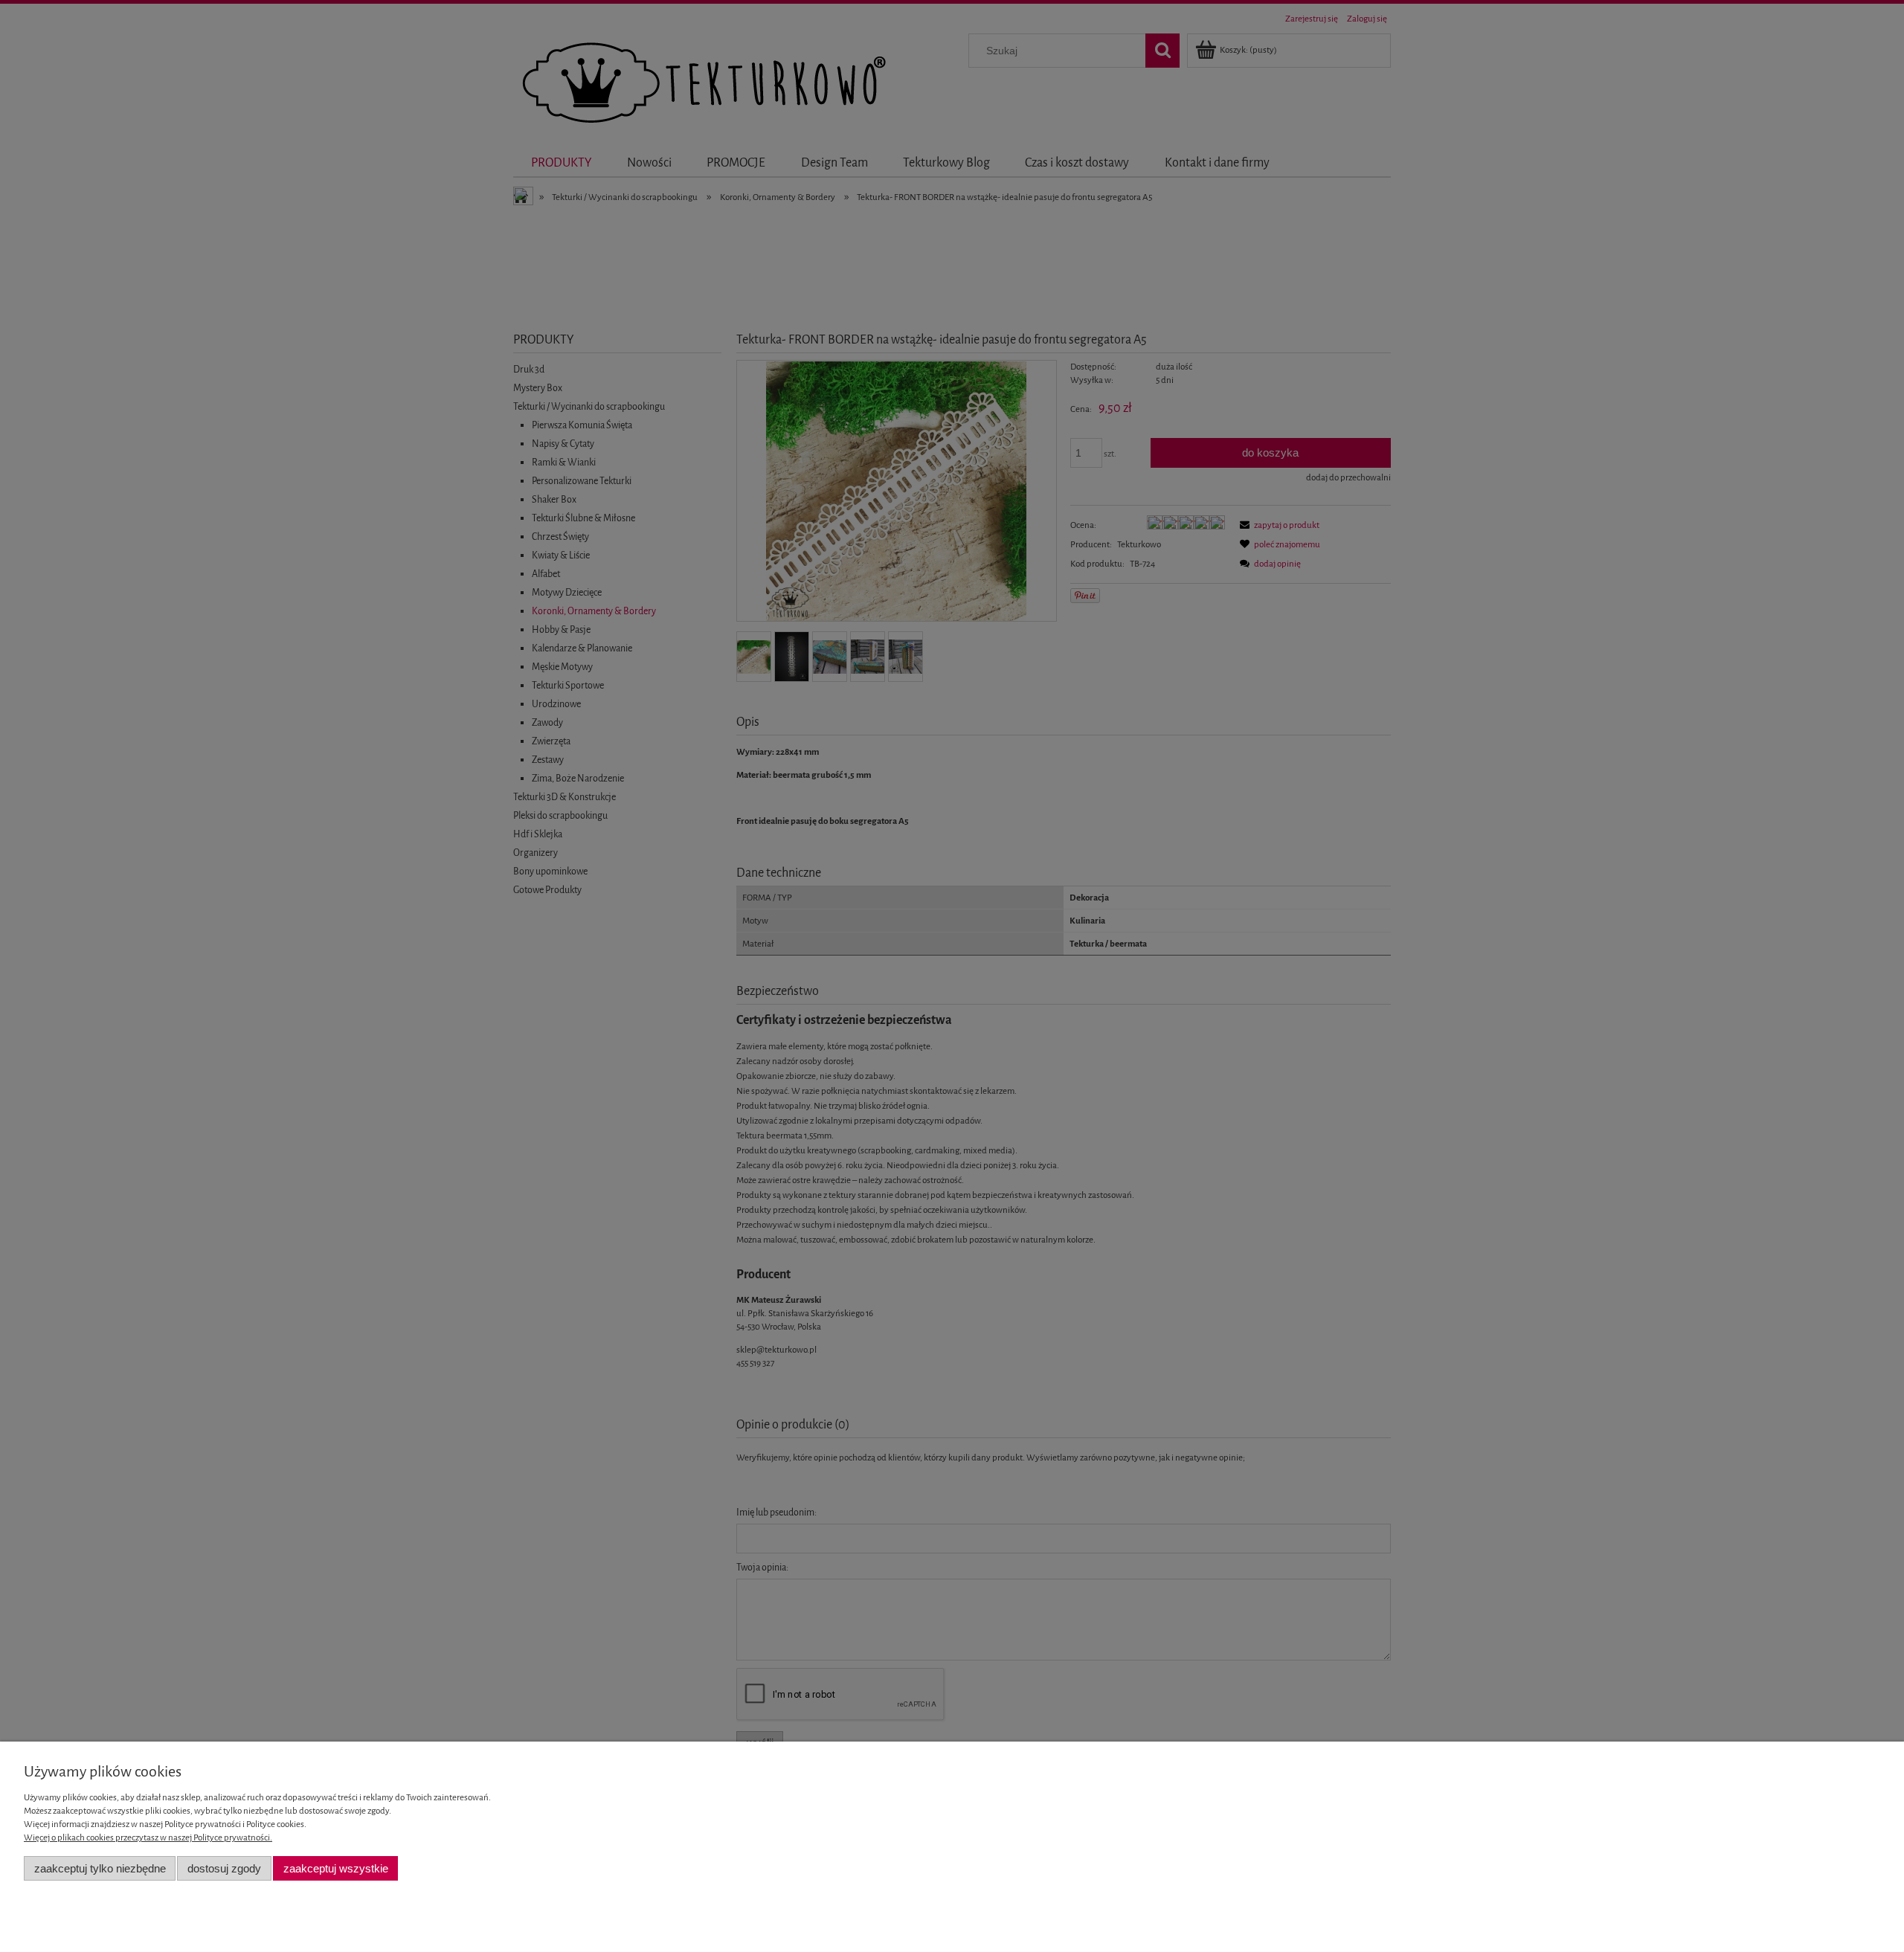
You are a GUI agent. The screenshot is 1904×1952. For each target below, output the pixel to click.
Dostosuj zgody (224, 1868)
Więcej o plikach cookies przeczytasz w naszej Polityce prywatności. (148, 1837)
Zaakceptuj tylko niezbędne (100, 1868)
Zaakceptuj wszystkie (336, 1868)
